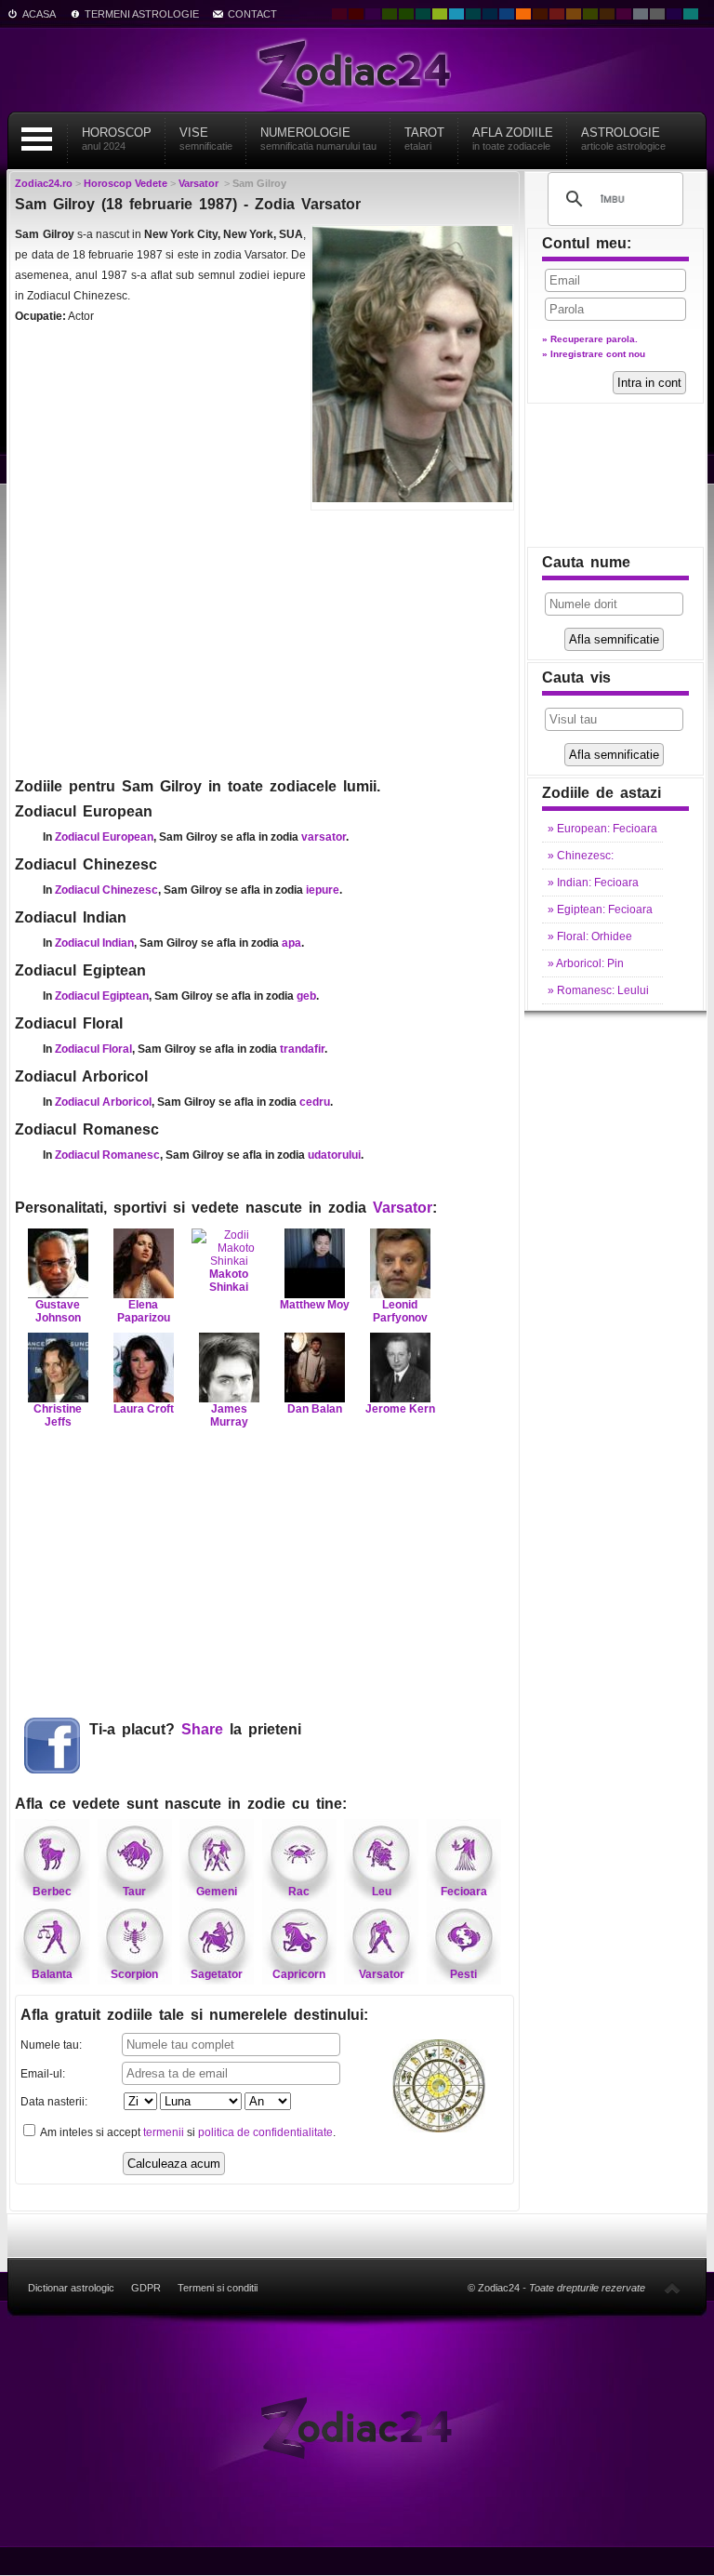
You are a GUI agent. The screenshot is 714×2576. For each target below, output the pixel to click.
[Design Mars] (540, 14)
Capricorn (299, 1974)
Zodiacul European (104, 837)
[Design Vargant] (557, 14)
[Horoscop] (357, 2427)
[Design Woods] (406, 14)
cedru (315, 1102)
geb (306, 996)
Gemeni (217, 1892)
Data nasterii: (54, 2102)
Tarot (424, 139)
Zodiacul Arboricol (103, 1102)
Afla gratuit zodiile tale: (194, 2015)
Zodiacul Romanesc (107, 1155)
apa (291, 943)
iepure (323, 890)
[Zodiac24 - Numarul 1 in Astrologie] (357, 70)
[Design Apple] (440, 14)
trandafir (302, 1049)
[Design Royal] (490, 14)
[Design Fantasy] (624, 14)
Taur (134, 1892)
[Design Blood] (339, 14)
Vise (206, 139)
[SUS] (672, 2288)
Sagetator (217, 1974)
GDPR (146, 2288)
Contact (252, 14)
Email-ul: (43, 2074)
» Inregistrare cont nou (594, 354)
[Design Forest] (590, 14)
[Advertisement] (264, 642)
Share (202, 1729)
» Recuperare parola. (590, 339)
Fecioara (464, 1892)
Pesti (463, 1974)
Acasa (39, 14)
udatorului (334, 1155)
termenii (164, 2132)
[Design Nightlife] (674, 14)
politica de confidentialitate (265, 2132)
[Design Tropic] (423, 14)
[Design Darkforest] (390, 14)
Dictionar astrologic (71, 2288)
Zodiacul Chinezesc (106, 890)
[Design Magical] (373, 14)
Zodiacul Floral (93, 1049)
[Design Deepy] (507, 14)
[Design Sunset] (574, 14)
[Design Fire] (523, 14)
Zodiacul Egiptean (102, 996)
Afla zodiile (513, 139)
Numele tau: (51, 2045)
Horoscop (117, 139)
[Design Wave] (691, 14)
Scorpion (134, 1974)
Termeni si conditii (218, 2288)
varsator (324, 837)
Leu (382, 1892)
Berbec (52, 1892)
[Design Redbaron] (356, 14)
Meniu (36, 139)
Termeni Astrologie (142, 14)
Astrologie (623, 139)
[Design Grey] (657, 14)
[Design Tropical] (473, 14)
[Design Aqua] (456, 14)
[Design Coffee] (607, 14)
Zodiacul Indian (94, 943)
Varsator (403, 1208)
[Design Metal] (641, 14)
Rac (299, 1892)
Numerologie (318, 139)
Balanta (52, 1974)
